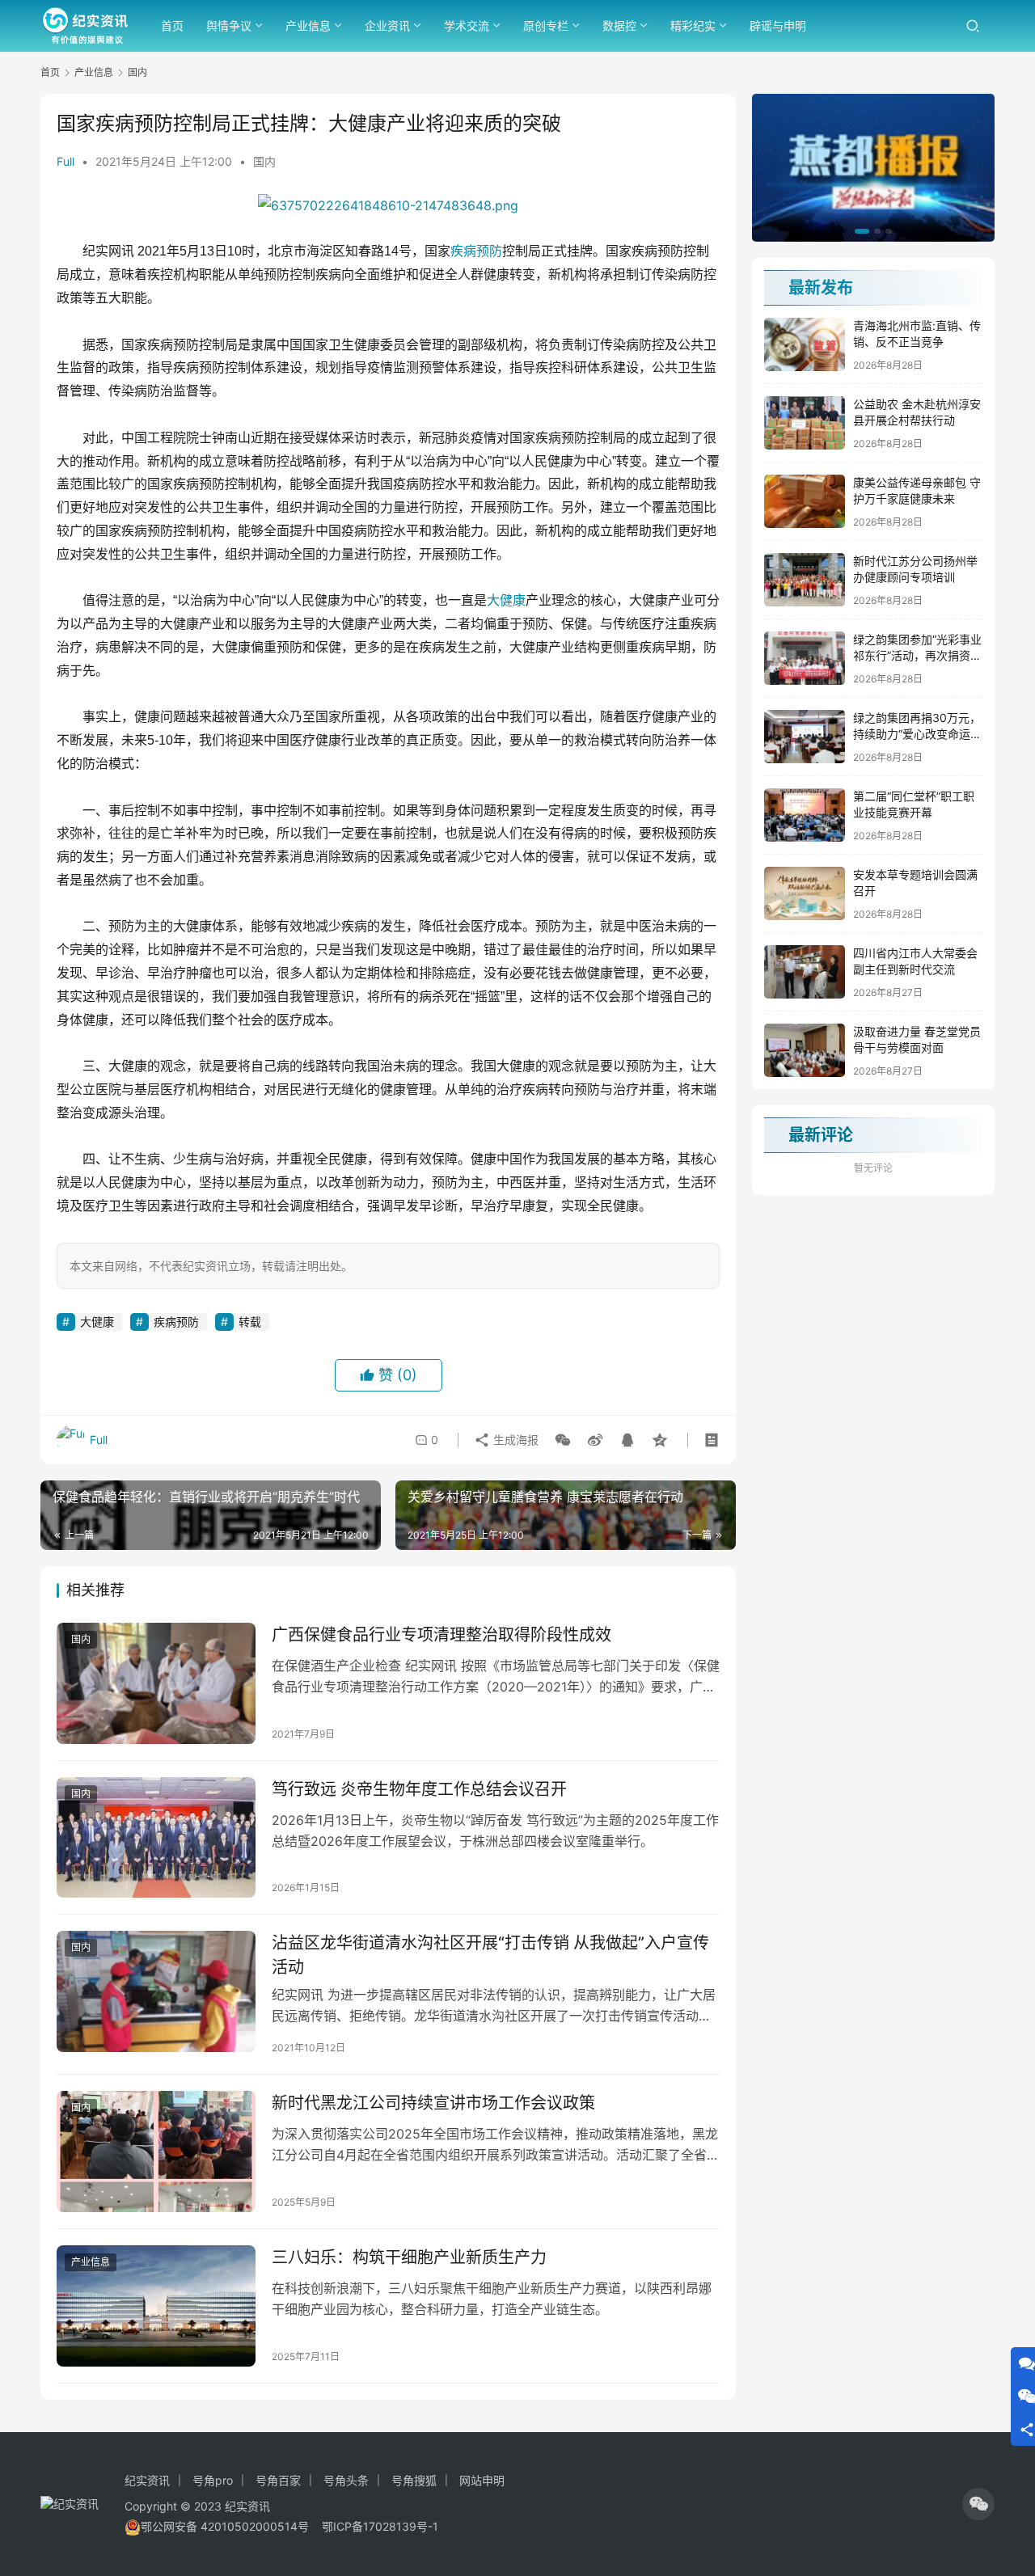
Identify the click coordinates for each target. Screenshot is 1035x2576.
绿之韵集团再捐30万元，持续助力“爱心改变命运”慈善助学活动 (917, 733)
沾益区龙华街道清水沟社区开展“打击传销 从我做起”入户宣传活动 (490, 1955)
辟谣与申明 (778, 25)
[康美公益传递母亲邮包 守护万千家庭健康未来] (805, 501)
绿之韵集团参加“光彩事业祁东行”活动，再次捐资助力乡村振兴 (917, 655)
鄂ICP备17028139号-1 (380, 2526)
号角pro (213, 2480)
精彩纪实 (693, 25)
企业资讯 (387, 25)
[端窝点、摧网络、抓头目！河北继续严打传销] (873, 168)
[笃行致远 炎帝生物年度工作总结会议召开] (156, 1838)
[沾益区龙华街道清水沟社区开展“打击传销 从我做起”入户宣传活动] (156, 1991)
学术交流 (467, 25)
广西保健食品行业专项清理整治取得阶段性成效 (441, 1635)
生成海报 (514, 1440)
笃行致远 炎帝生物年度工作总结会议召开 (419, 1789)
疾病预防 (476, 251)
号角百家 (278, 2480)
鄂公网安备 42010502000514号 (231, 2526)
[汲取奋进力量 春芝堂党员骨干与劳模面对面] (805, 1050)
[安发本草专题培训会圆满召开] (805, 893)
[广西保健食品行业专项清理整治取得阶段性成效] (156, 1683)
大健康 (506, 600)
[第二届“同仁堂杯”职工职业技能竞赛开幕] (805, 815)
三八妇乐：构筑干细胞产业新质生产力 (409, 2257)
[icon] (978, 2504)
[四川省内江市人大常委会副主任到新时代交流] (805, 972)
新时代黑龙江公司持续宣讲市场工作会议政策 (433, 2103)
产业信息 (308, 25)
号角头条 (346, 2480)
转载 (250, 1322)
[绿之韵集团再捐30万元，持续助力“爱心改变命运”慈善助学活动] (805, 737)
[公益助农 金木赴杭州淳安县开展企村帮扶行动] (805, 423)
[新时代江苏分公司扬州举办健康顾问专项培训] (805, 580)
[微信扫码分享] (563, 1440)
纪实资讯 (147, 2480)
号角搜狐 (414, 2480)
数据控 (619, 25)
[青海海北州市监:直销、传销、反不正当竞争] (805, 344)
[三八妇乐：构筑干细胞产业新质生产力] (156, 2306)
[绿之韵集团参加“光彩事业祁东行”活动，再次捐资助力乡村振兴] (805, 658)
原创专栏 (546, 25)
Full (65, 161)
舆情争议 (229, 25)
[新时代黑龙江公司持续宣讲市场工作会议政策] (156, 2152)
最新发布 (821, 288)
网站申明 (482, 2480)
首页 (172, 25)
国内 (264, 161)
